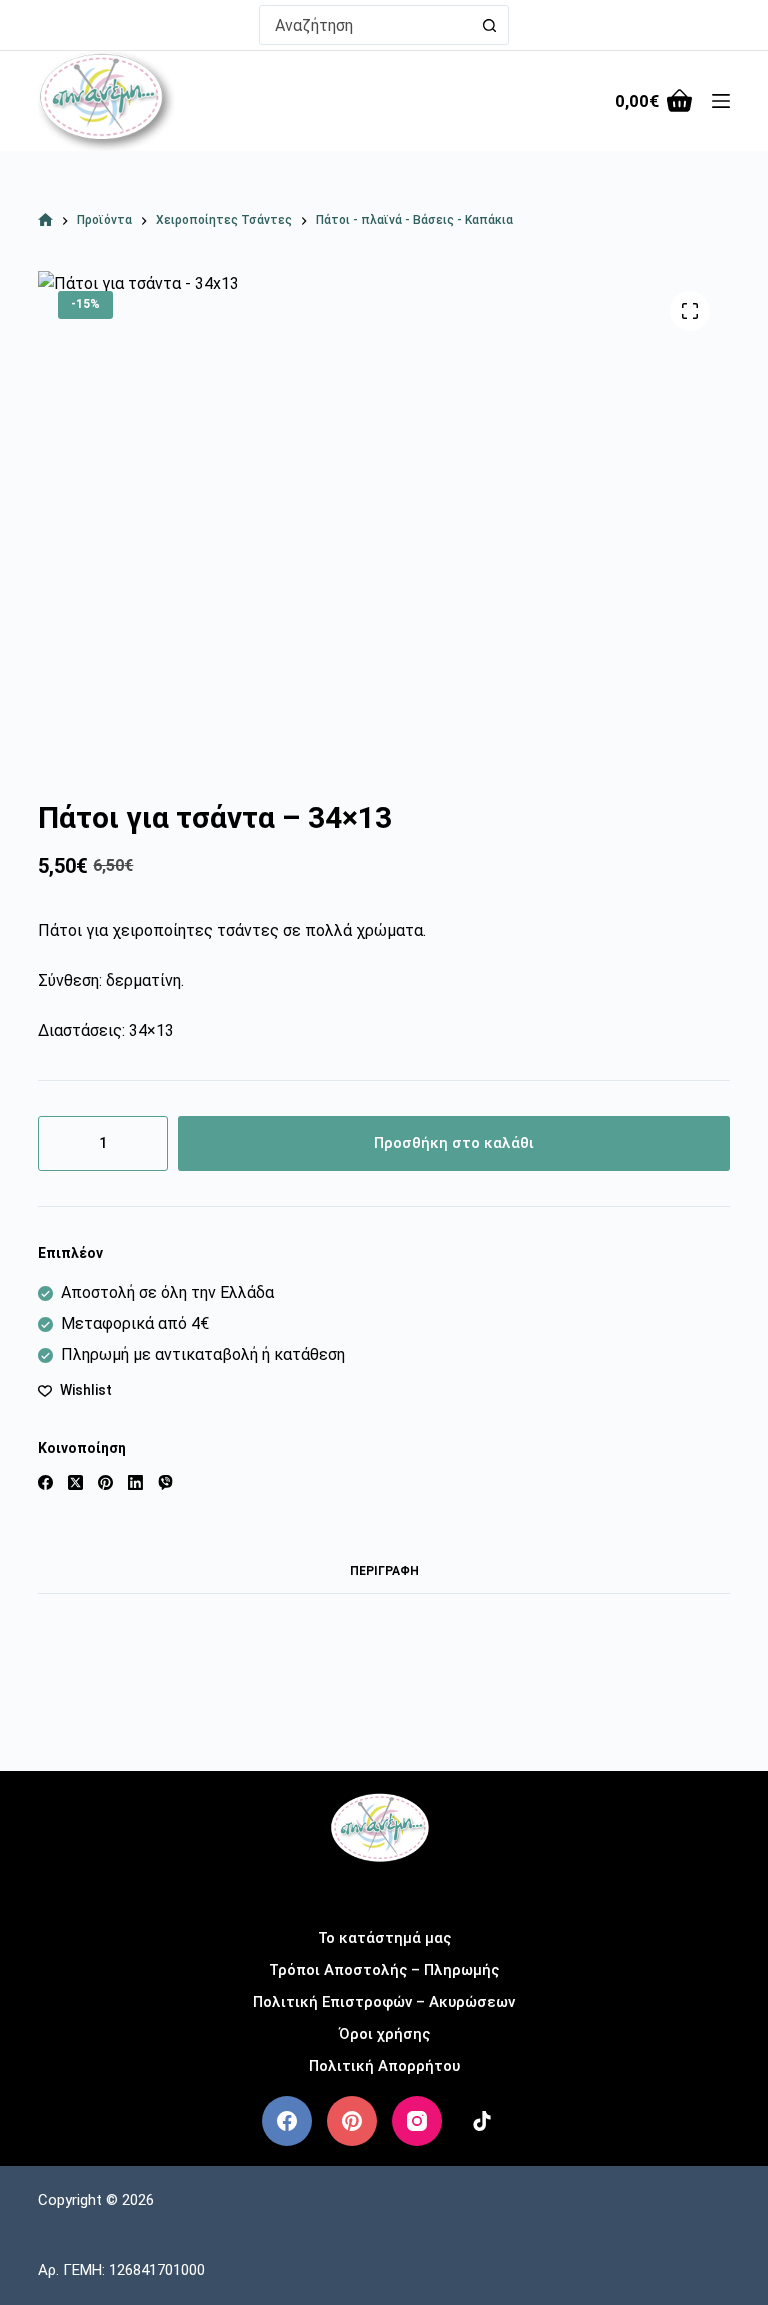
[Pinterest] (105, 1482)
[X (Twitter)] (75, 1482)
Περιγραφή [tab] (384, 1571)
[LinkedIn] (135, 1482)
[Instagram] (417, 2121)
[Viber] (165, 1482)
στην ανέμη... (384, 1889)
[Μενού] (721, 101)
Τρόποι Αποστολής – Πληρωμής (384, 1970)
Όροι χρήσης (384, 2034)
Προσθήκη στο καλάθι (454, 1143)
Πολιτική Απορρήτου (384, 2066)
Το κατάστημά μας (384, 1938)
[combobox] (365, 25)
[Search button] (489, 25)
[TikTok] (482, 2121)
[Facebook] (45, 1482)
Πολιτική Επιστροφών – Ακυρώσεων (384, 2002)
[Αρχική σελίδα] (45, 220)
